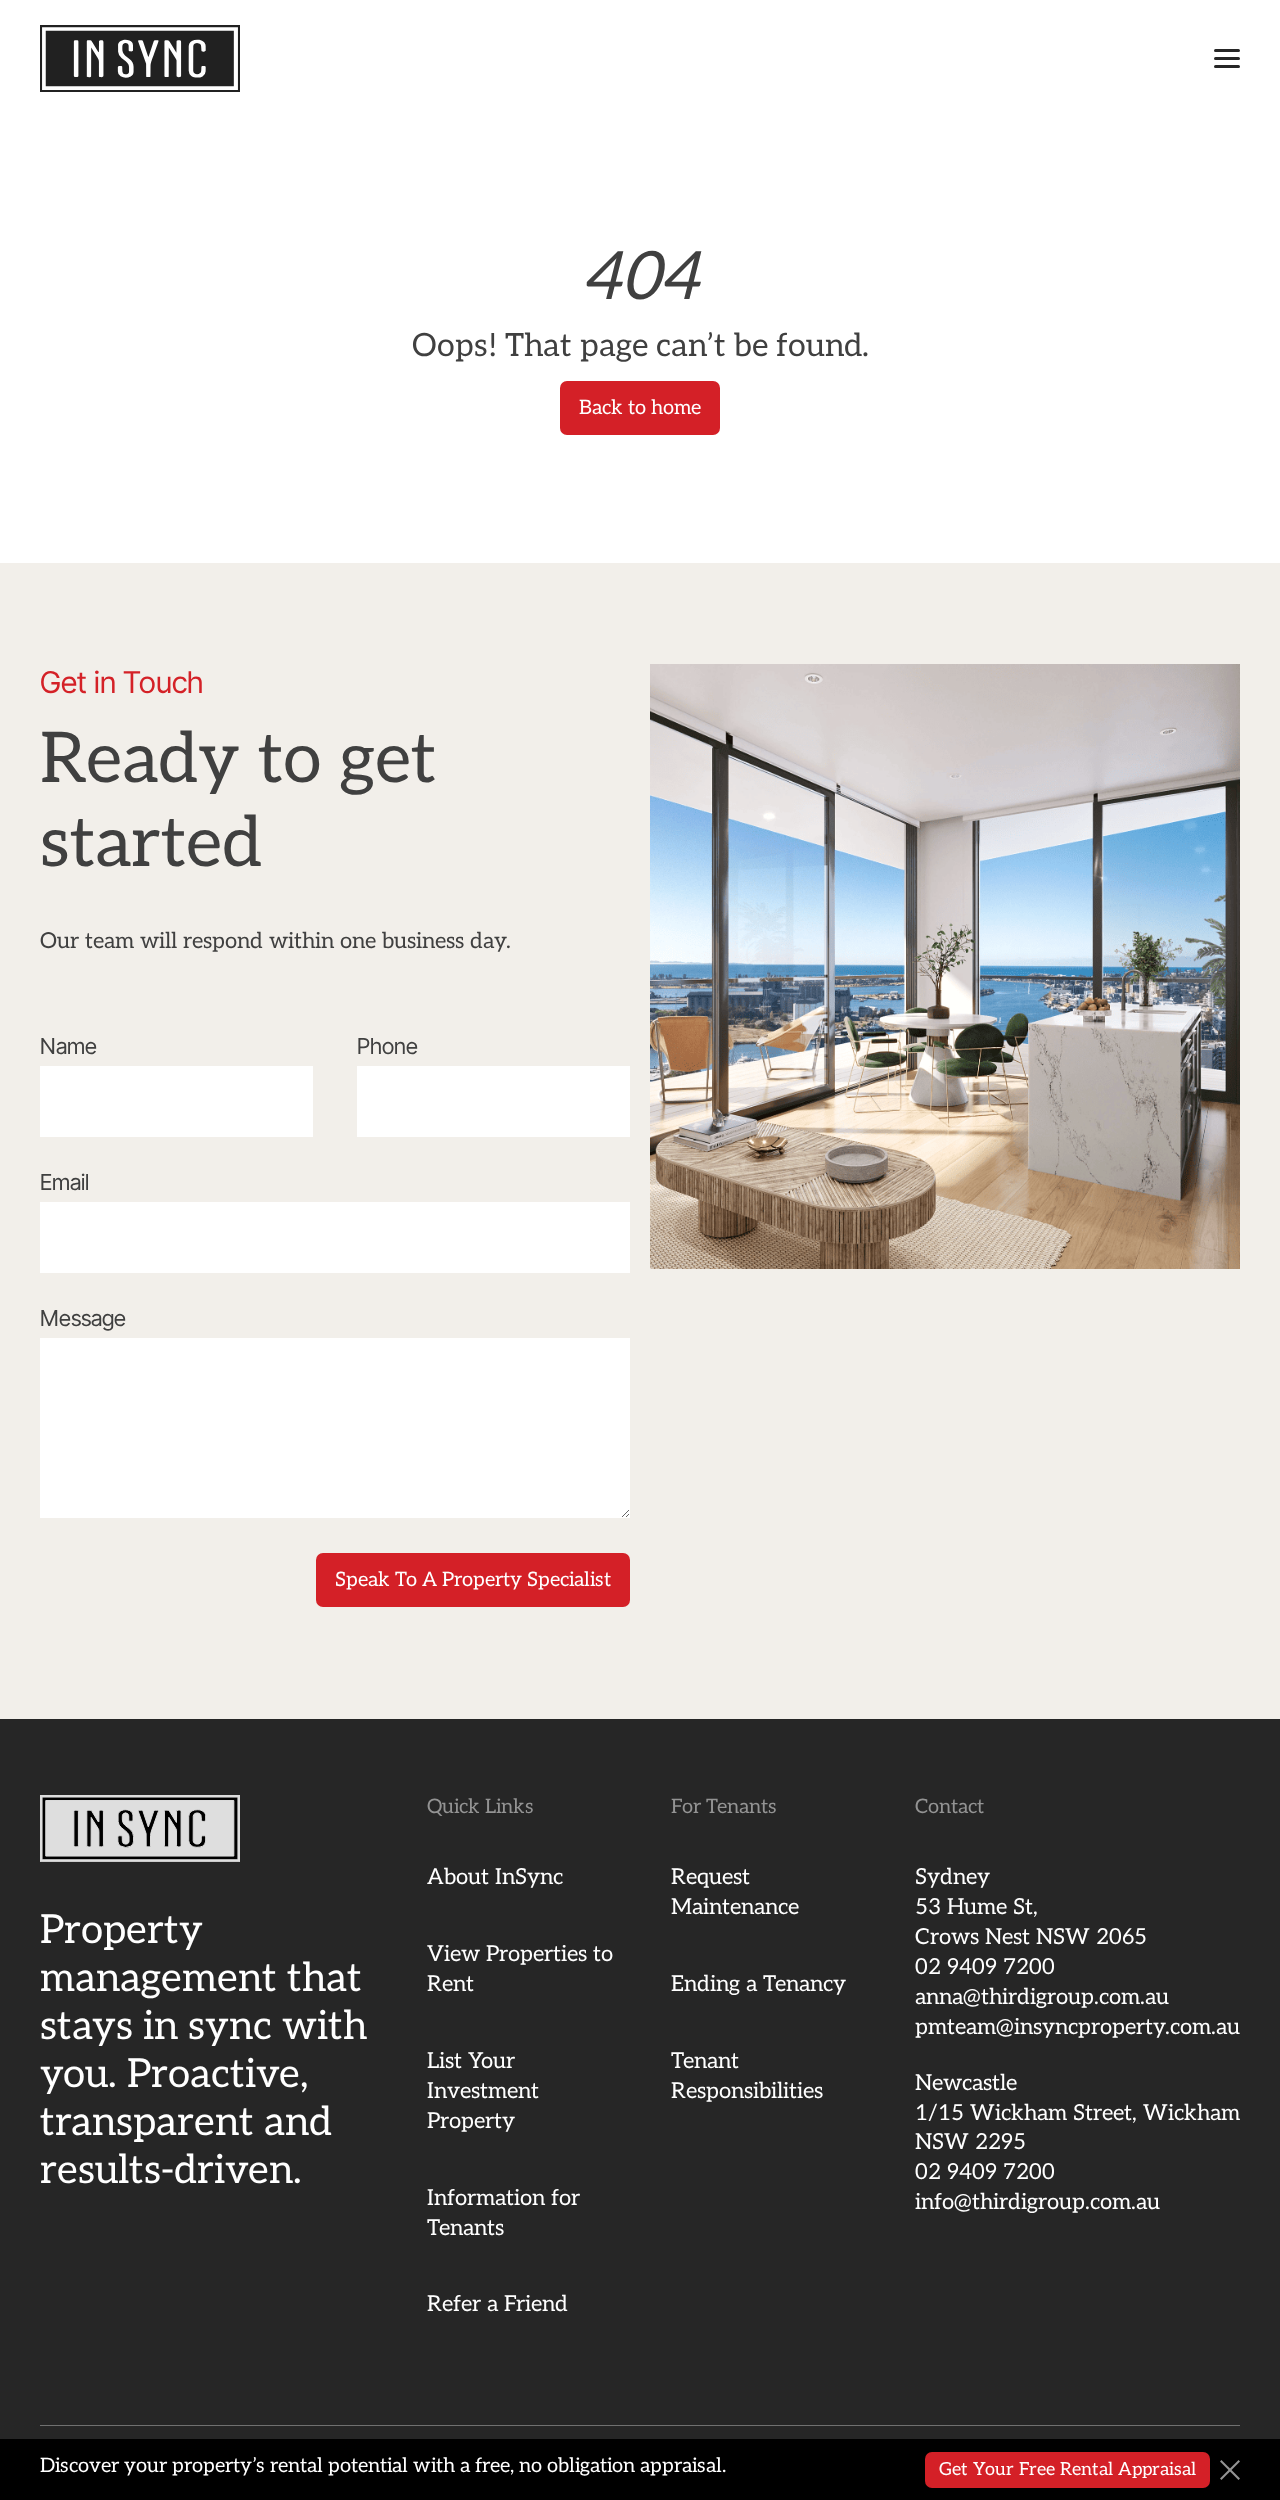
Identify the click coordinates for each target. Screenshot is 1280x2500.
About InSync (495, 1877)
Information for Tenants (503, 2213)
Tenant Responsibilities (747, 2076)
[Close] (1230, 2470)
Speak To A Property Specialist (473, 1580)
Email (64, 1182)
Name (68, 1046)
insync (140, 58)
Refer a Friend (497, 2304)
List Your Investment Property (483, 2091)
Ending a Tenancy (758, 1984)
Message (83, 1318)
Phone (387, 1046)
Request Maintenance (735, 1892)
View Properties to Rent (520, 1969)
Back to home (640, 408)
